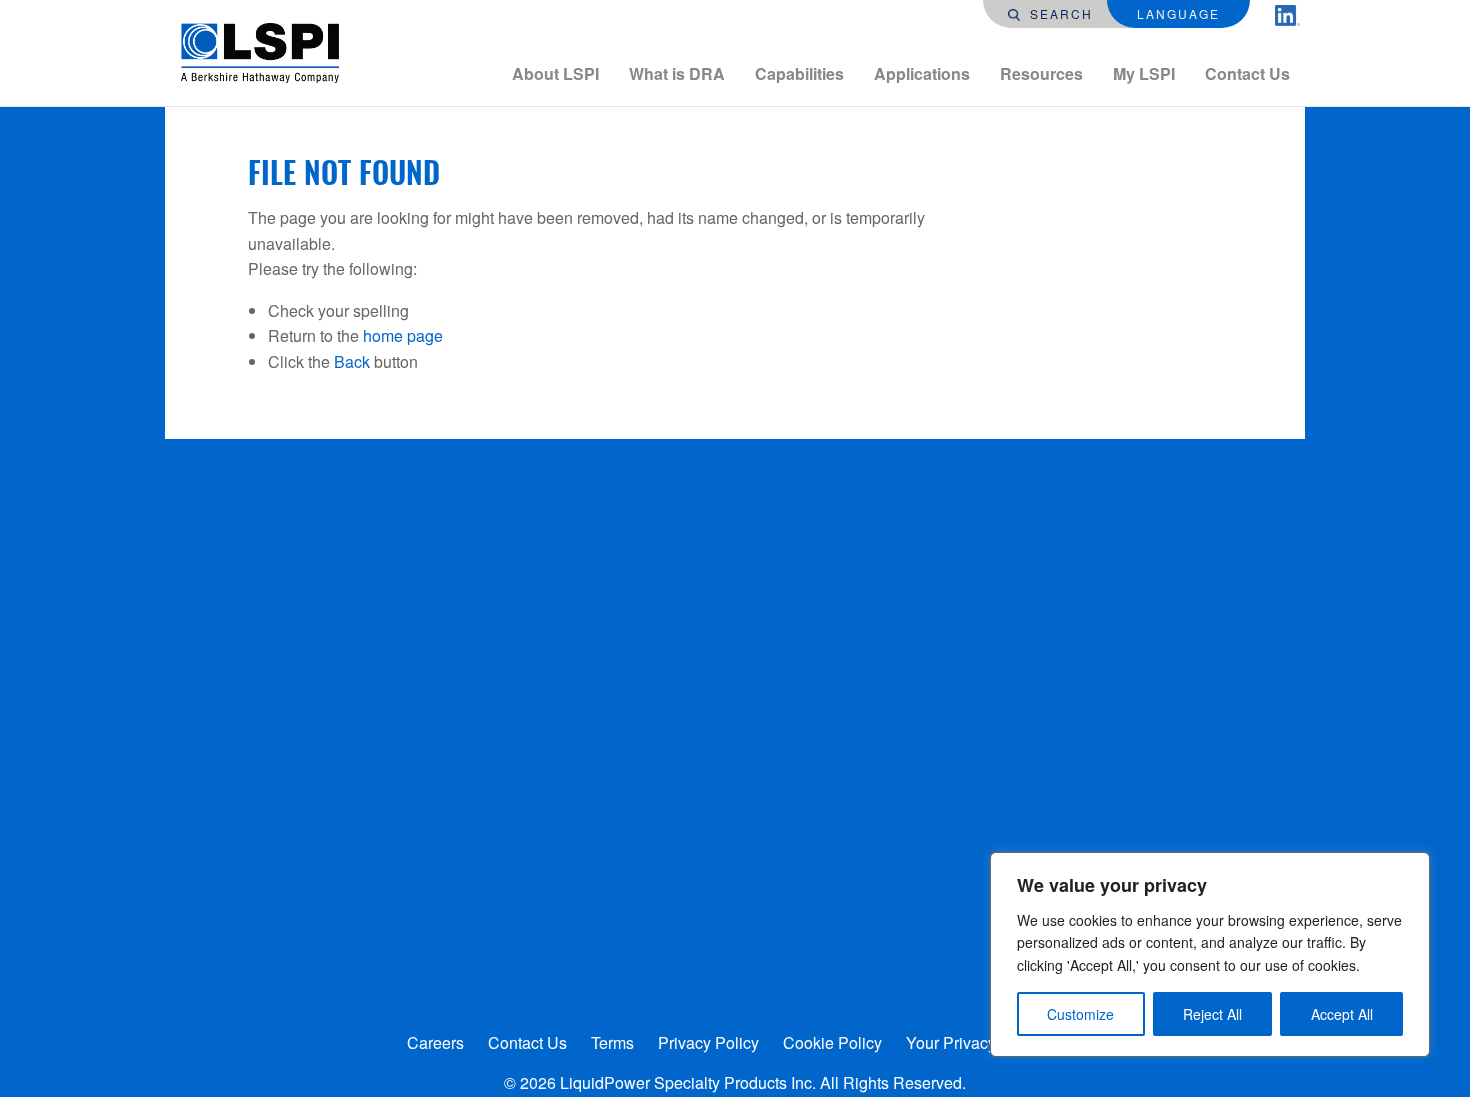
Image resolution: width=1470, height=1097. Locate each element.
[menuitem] (555, 74)
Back (352, 361)
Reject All (1212, 1014)
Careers (435, 1042)
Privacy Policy (708, 1042)
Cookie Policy (832, 1042)
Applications (922, 73)
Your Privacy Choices (982, 1042)
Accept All (1342, 1014)
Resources (1041, 73)
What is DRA (677, 73)
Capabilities (799, 73)
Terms (612, 1042)
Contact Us (1247, 73)
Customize (1080, 1014)
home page (403, 335)
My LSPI (1144, 73)
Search (1059, 13)
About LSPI (555, 73)
